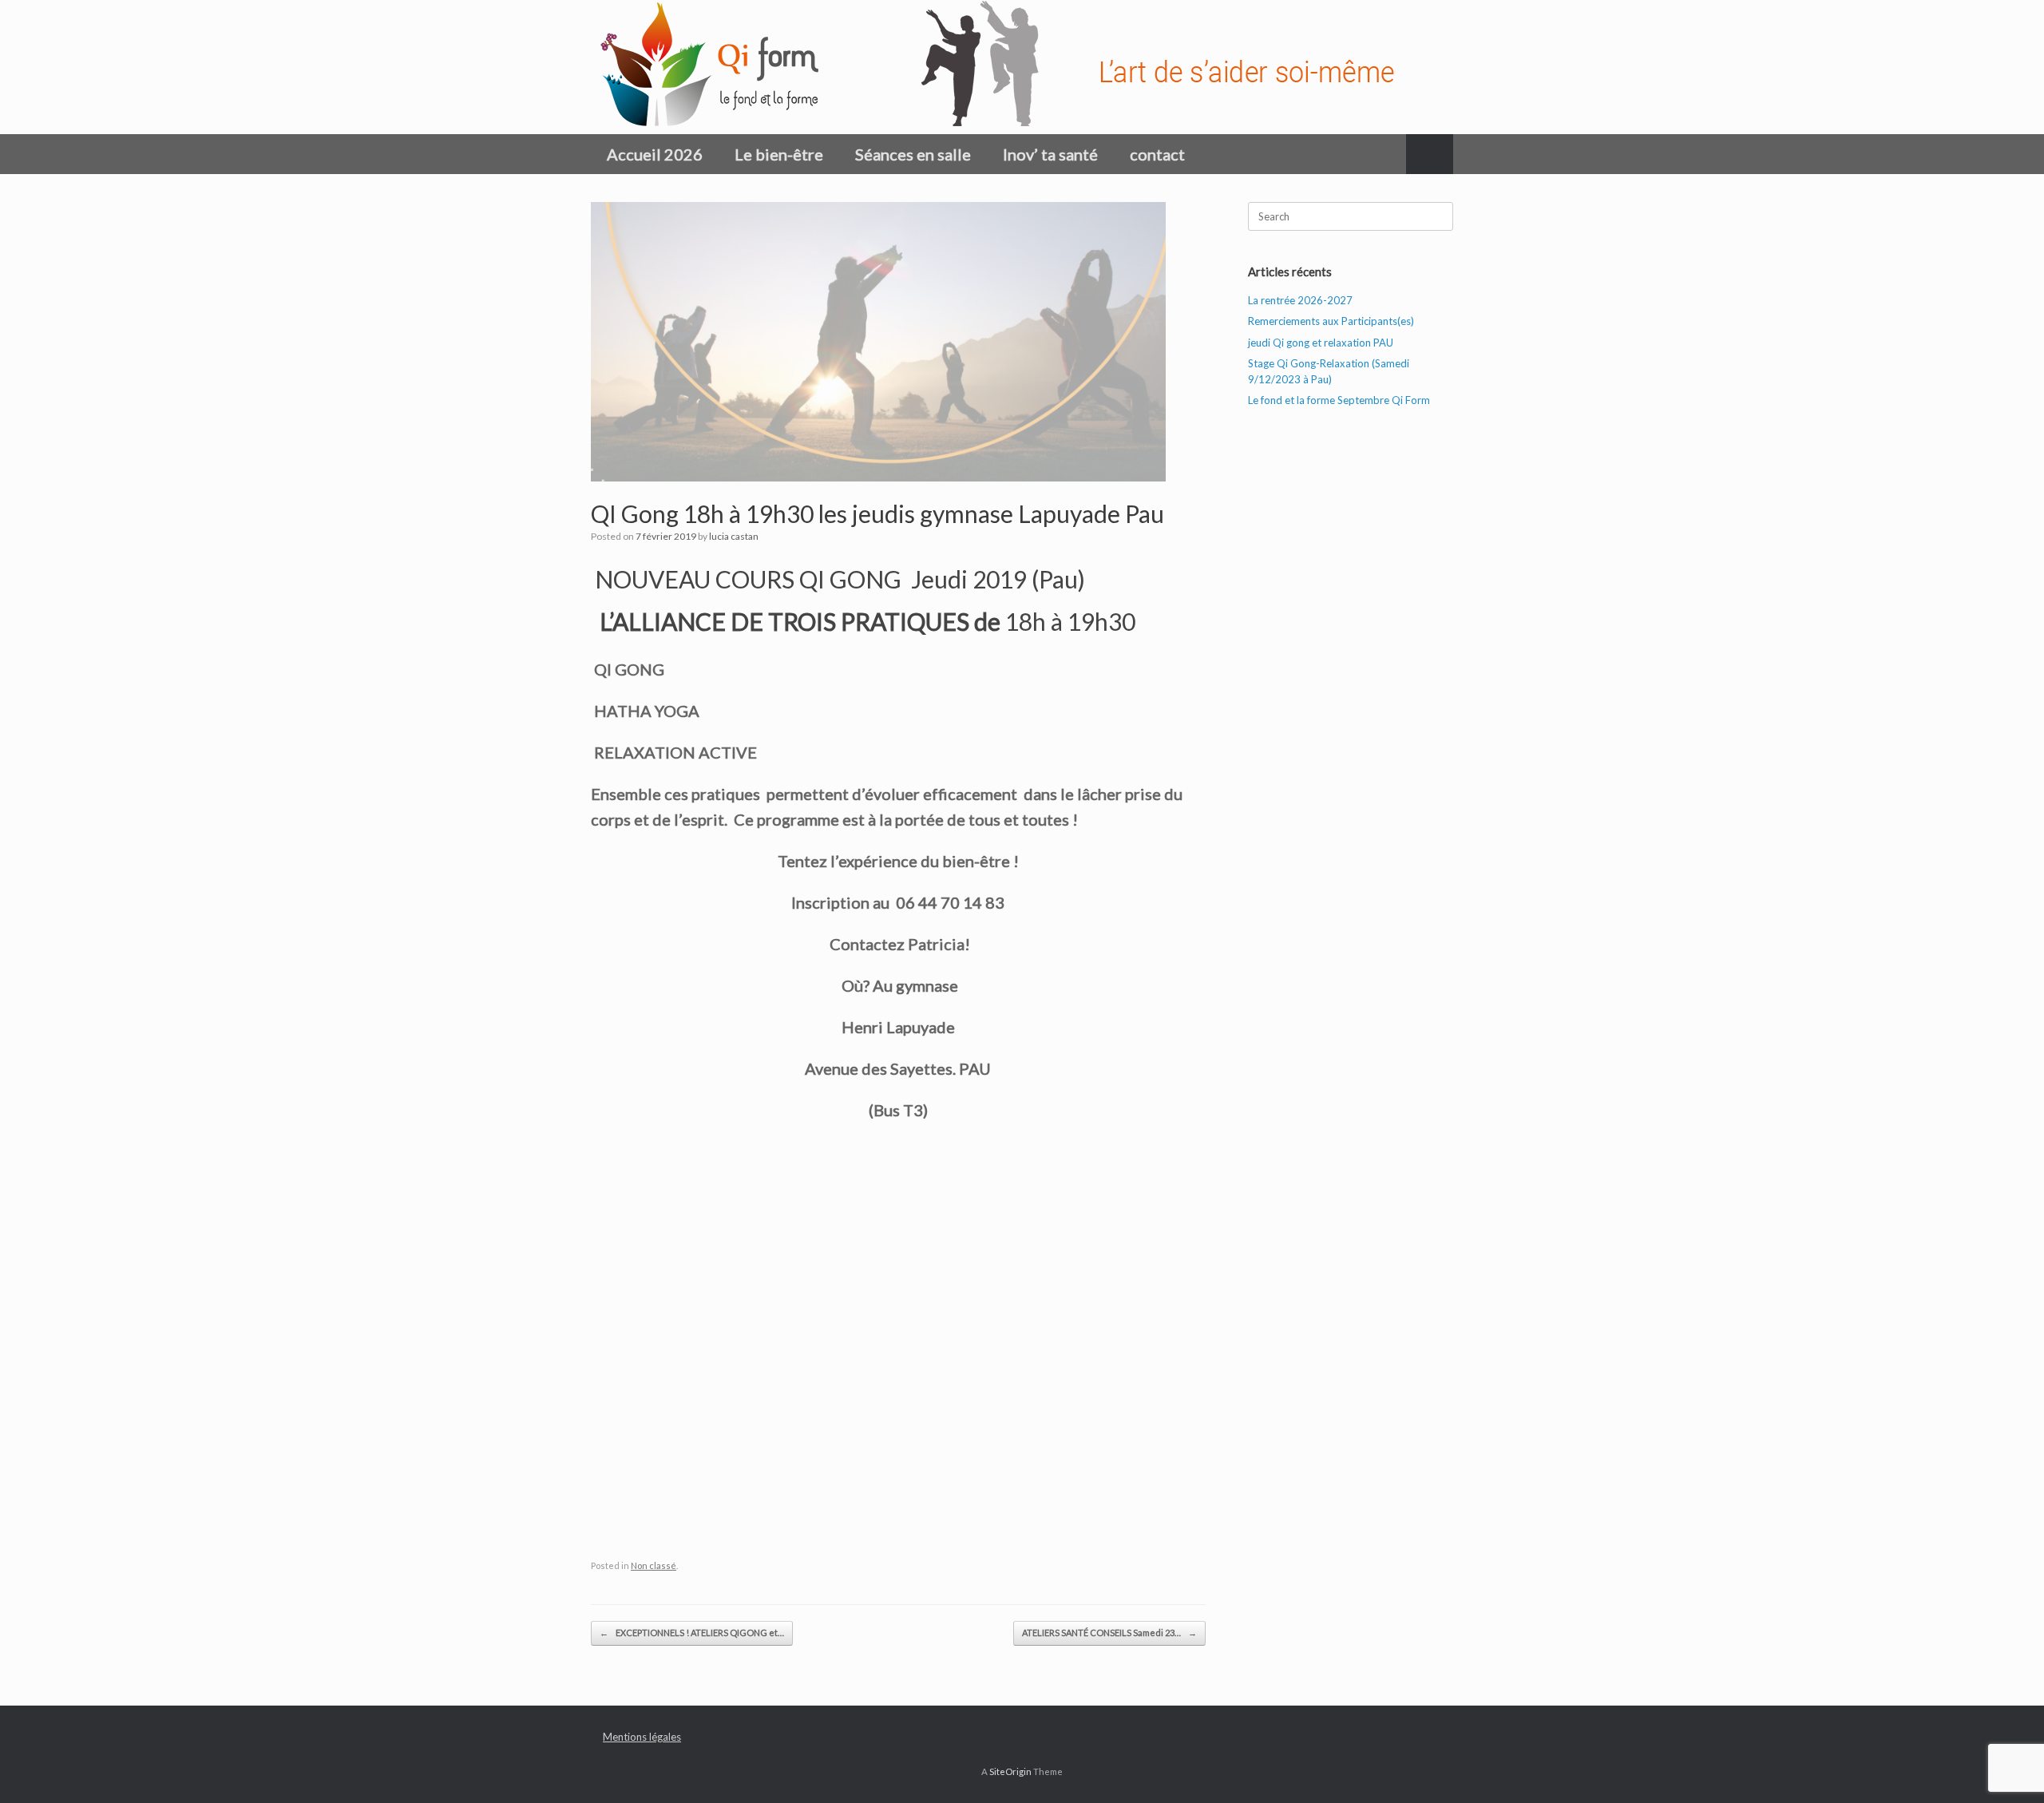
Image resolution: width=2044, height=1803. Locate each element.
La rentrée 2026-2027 (1300, 300)
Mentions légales (642, 1737)
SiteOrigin (1010, 1771)
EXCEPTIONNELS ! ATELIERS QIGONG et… (692, 1633)
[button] (1430, 154)
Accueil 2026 (655, 154)
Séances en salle (913, 154)
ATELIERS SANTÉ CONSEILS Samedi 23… (1109, 1633)
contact (1157, 154)
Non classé (654, 1565)
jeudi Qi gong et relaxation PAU (1321, 343)
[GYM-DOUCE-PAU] (1010, 67)
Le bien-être (779, 154)
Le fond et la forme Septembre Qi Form (1339, 400)
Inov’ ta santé (1050, 154)
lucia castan (734, 536)
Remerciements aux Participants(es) (1331, 321)
